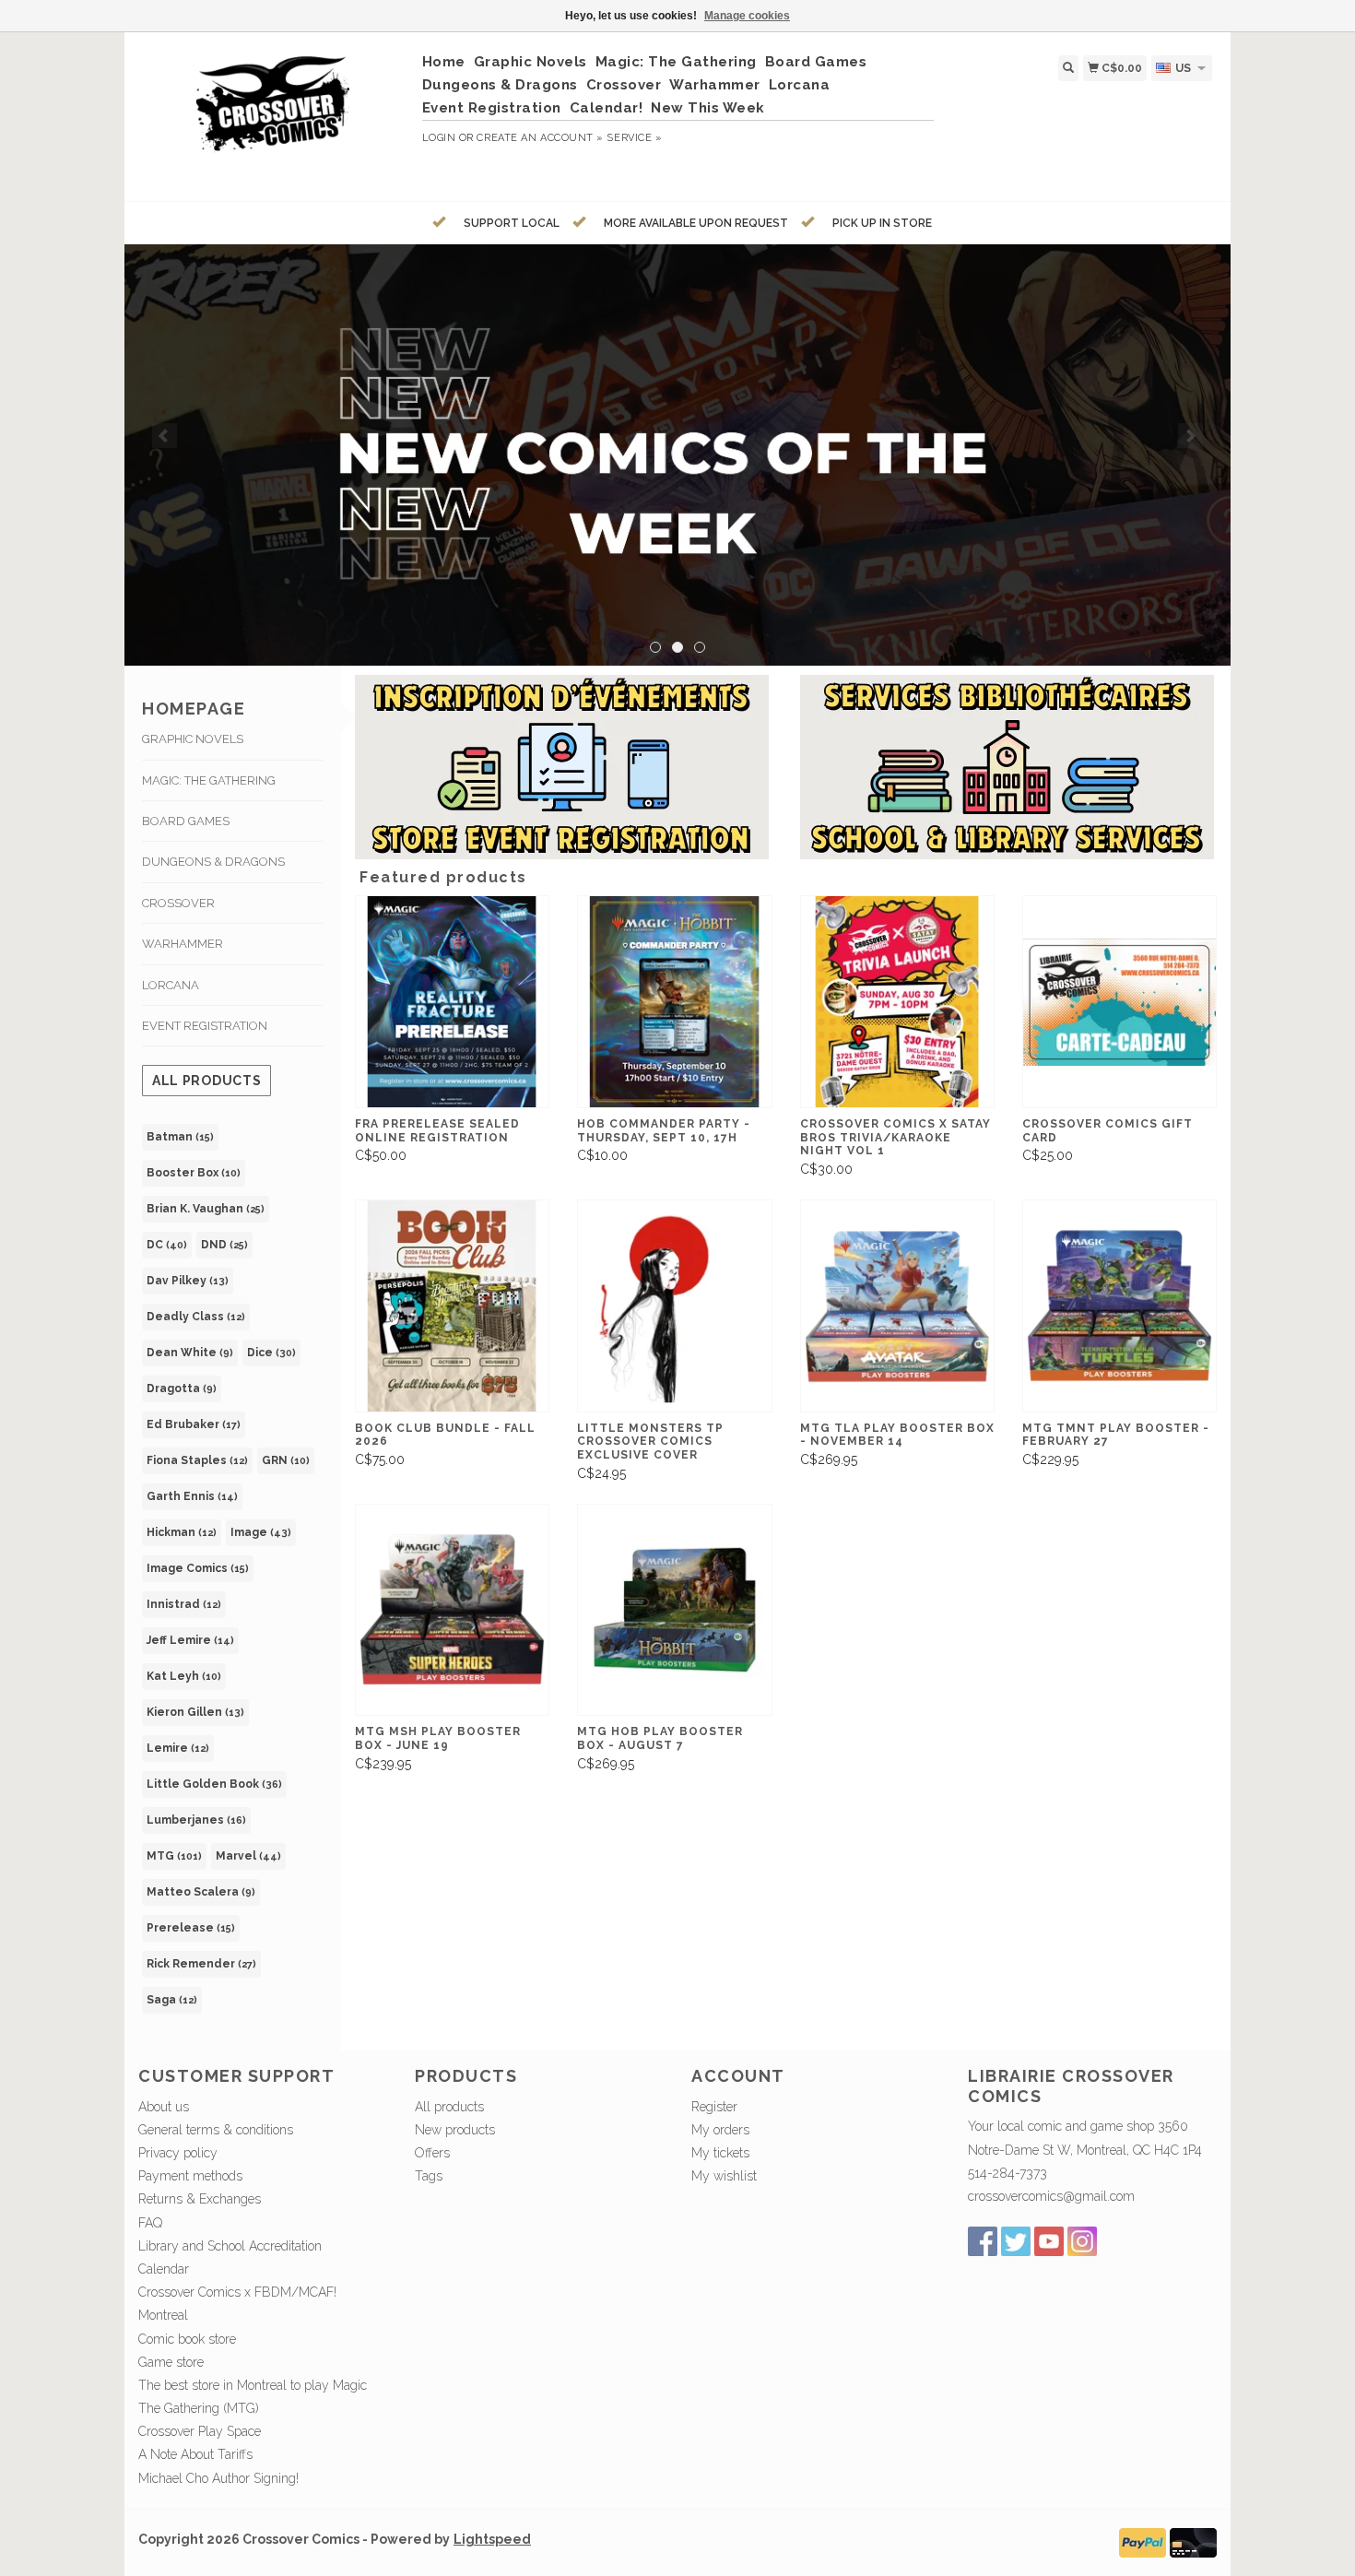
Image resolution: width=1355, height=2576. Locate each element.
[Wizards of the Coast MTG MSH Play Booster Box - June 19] (452, 1610)
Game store (171, 2362)
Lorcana (800, 85)
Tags (429, 2176)
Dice (271, 1353)
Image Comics (198, 1568)
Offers (432, 2153)
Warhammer (715, 85)
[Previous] (165, 436)
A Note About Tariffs (195, 2454)
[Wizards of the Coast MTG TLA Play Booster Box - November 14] (897, 1306)
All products (206, 1081)
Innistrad (184, 1604)
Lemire (178, 1748)
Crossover (624, 85)
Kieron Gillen (195, 1712)
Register (714, 2107)
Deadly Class (196, 1317)
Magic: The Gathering (676, 62)
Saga (172, 2000)
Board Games (816, 62)
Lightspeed (492, 2539)
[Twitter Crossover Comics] (1016, 2241)
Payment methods (190, 2176)
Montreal (163, 2315)
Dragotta (182, 1388)
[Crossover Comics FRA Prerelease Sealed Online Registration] (452, 1002)
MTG (174, 1856)
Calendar (164, 2269)
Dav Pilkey (188, 1281)
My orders (720, 2130)
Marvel (248, 1856)
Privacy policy (178, 2153)
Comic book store (187, 2339)
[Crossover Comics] (273, 114)
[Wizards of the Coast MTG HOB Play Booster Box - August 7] (674, 1610)
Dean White (190, 1353)
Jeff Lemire (190, 1640)
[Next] (1190, 436)
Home (444, 62)
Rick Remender (201, 1964)
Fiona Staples (197, 1460)
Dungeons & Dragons (500, 85)
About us (164, 2107)
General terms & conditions (216, 2130)
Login (439, 138)
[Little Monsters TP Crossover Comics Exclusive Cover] (674, 1306)
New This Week (708, 108)
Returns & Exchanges (200, 2199)
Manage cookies (747, 16)
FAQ (150, 2223)
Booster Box (194, 1173)
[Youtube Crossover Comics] (1049, 2241)
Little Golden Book (214, 1784)
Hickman (182, 1532)
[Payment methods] (1143, 2541)
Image (261, 1532)
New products (455, 2130)
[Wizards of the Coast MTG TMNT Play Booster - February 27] (1119, 1306)
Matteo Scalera (201, 1892)
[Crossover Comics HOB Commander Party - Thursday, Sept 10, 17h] (674, 1002)
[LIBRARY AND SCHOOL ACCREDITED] (677, 455)
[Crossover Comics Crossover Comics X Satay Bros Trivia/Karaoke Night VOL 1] (897, 1002)
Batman (180, 1137)
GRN (286, 1460)
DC (167, 1245)
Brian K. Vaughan (206, 1209)
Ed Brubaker (194, 1424)
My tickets (720, 2153)
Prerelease (191, 1928)
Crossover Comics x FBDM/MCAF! (237, 2292)
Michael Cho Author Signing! (218, 2478)
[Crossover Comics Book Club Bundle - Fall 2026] (452, 1306)
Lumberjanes (196, 1820)
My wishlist (724, 2176)
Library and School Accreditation (230, 2246)
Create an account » (540, 138)
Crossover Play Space (200, 2431)
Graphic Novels (530, 62)
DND (224, 1245)
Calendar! (607, 108)
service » (634, 138)
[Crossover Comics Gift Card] (1119, 1002)
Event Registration (492, 108)
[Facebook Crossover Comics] (983, 2241)
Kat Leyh (184, 1676)
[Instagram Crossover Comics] (1082, 2241)
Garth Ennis (192, 1496)
